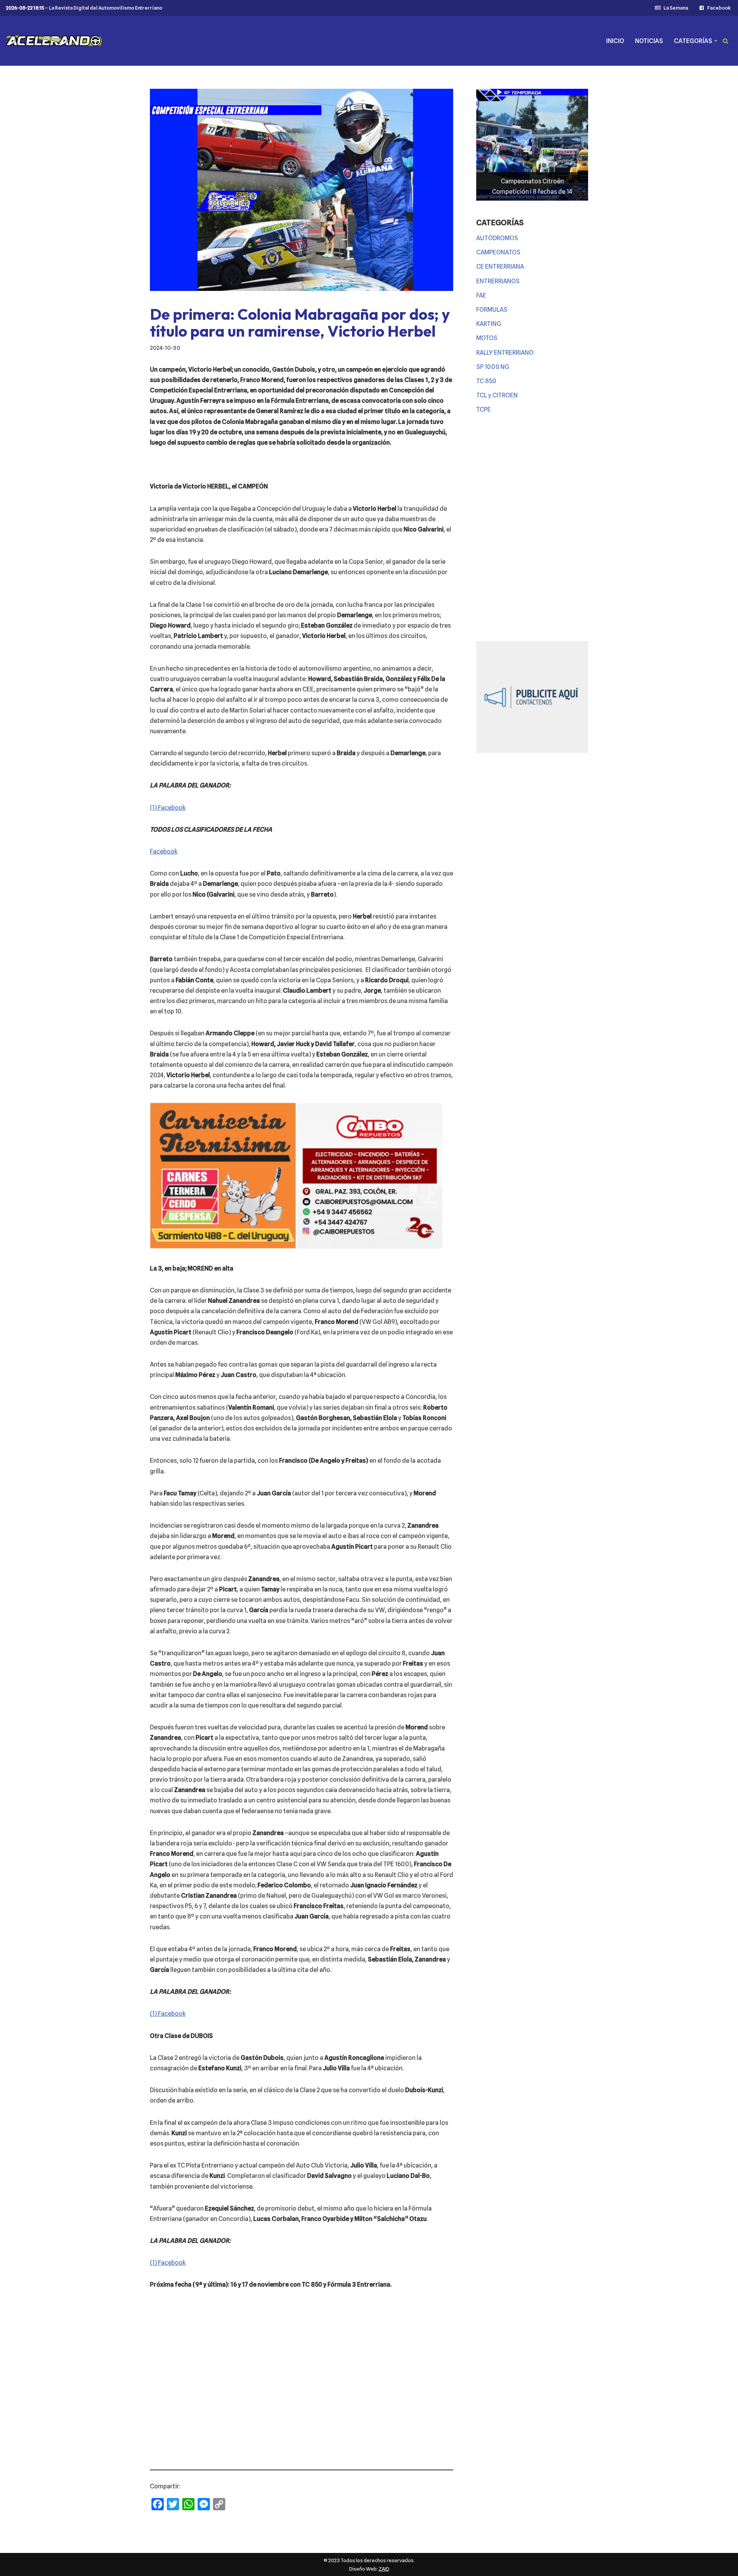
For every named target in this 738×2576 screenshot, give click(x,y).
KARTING (489, 324)
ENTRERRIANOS (498, 281)
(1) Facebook (168, 808)
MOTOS (487, 338)
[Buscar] (726, 41)
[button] (716, 41)
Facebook (719, 8)
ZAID (384, 2569)
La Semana (676, 8)
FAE (481, 295)
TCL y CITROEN (497, 395)
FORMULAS (492, 310)
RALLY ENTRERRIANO (505, 353)
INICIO (615, 41)
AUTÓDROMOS (497, 238)
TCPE (484, 409)
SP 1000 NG (493, 367)
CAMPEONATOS (498, 252)
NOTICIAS (649, 41)
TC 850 (486, 381)
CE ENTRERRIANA (500, 267)
